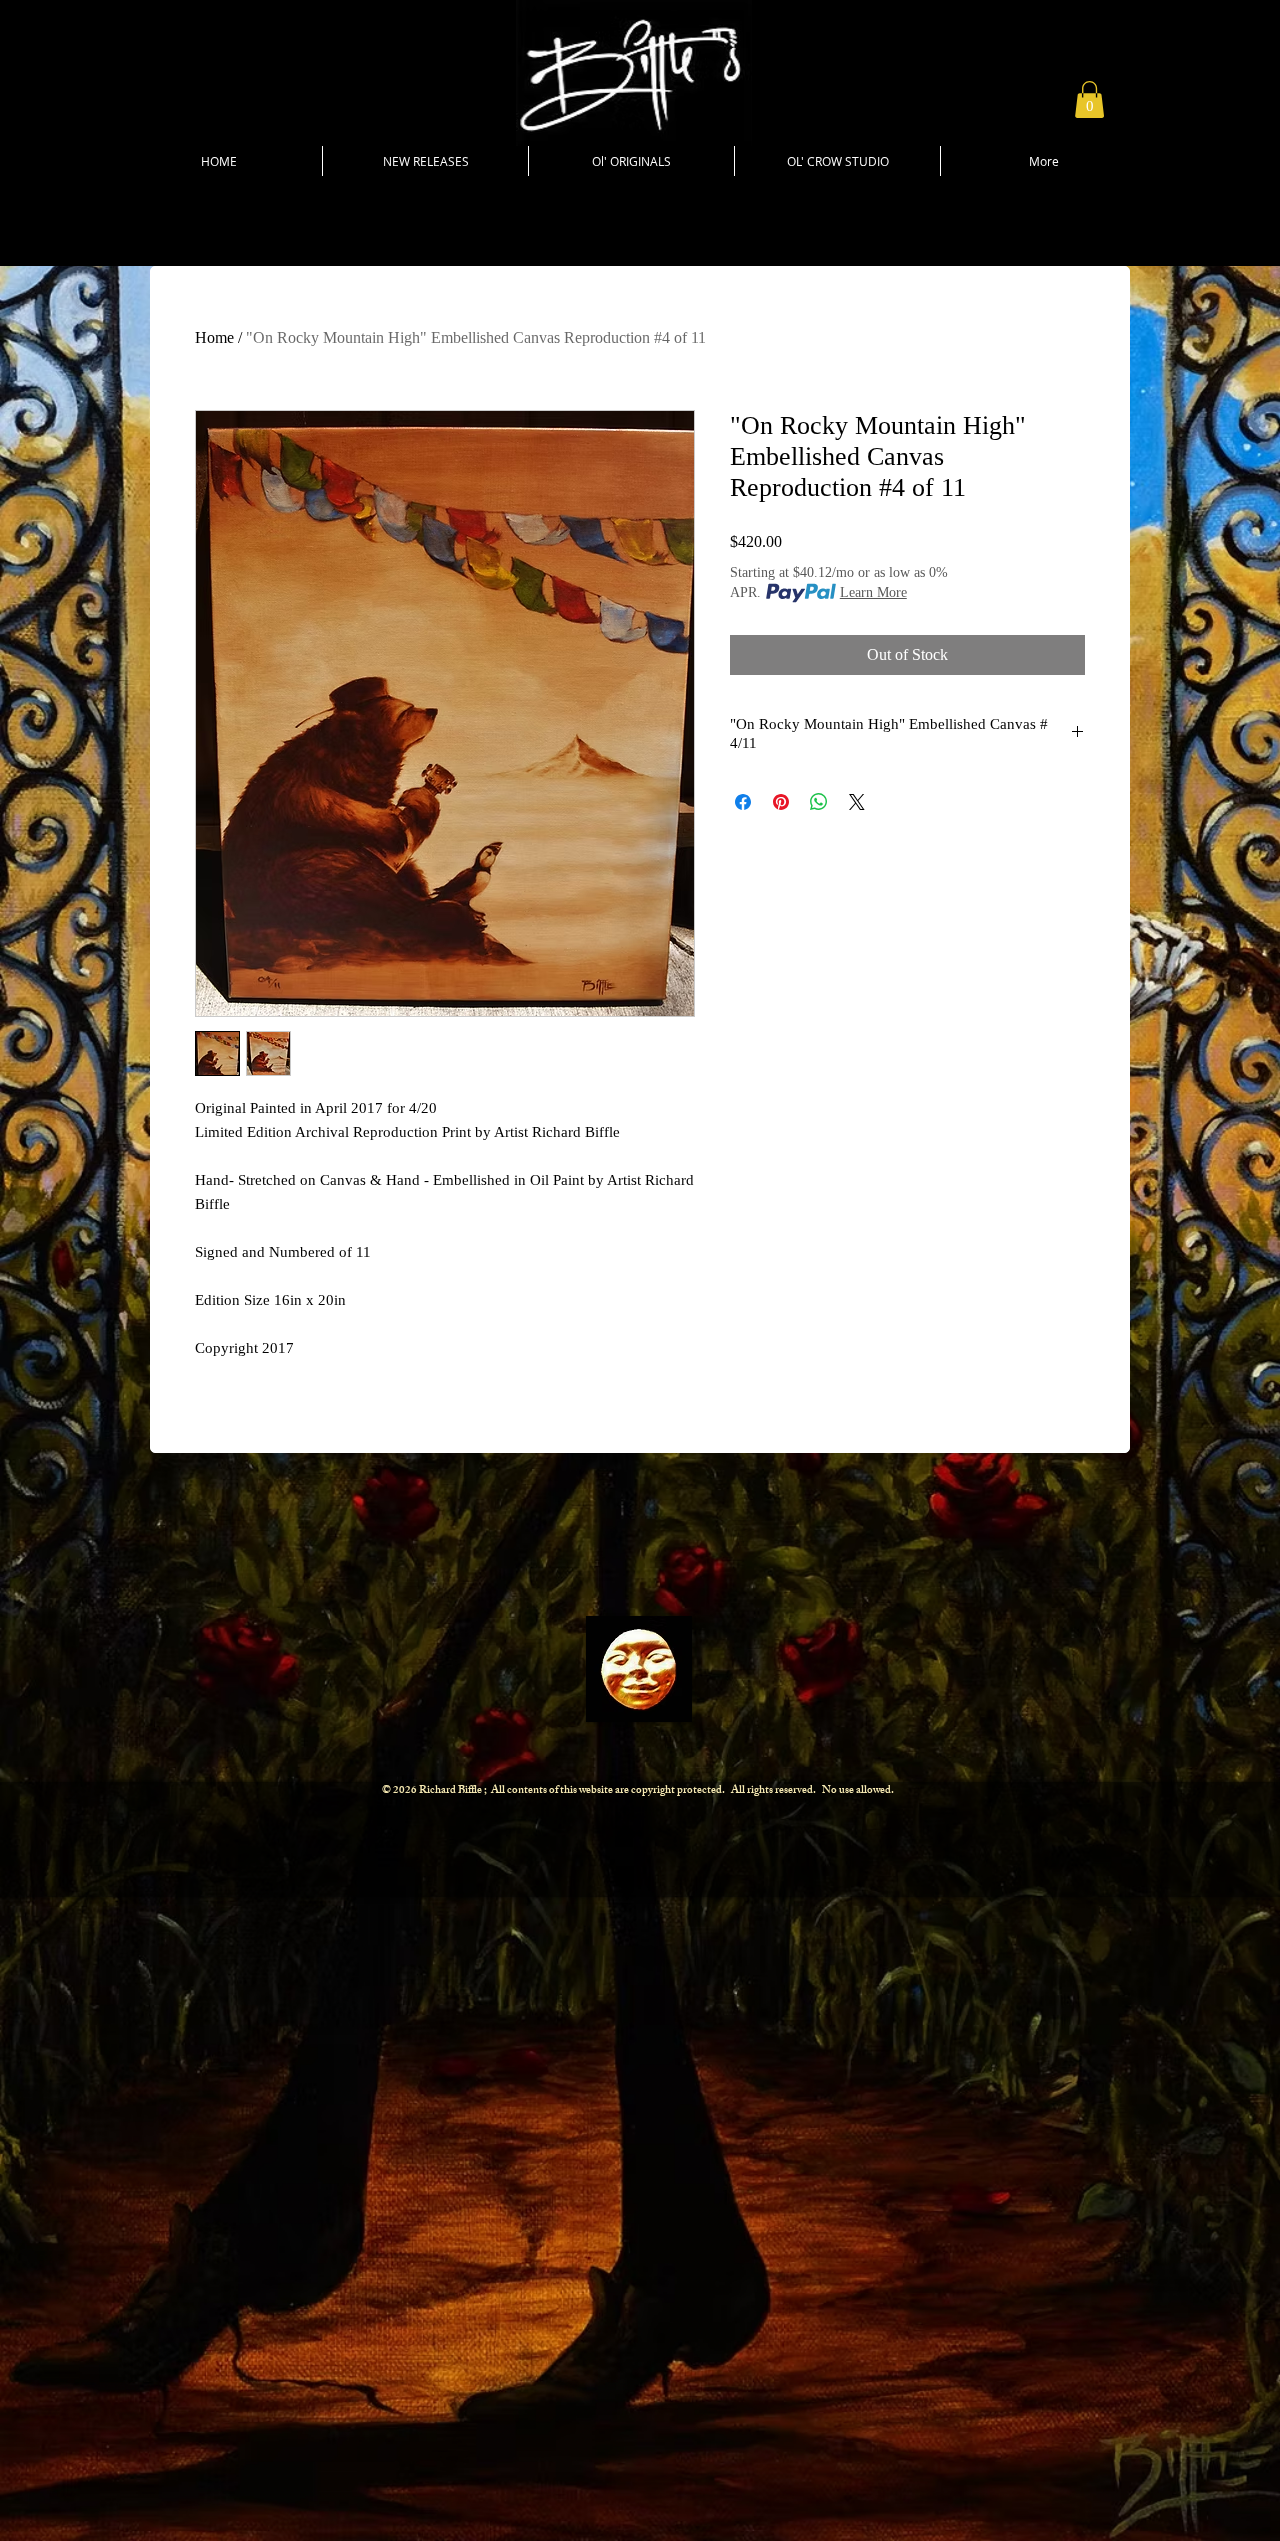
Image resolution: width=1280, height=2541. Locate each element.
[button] (1089, 99)
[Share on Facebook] (743, 802)
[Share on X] (857, 802)
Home (214, 337)
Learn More (873, 592)
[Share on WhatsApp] (819, 802)
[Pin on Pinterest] (781, 802)
